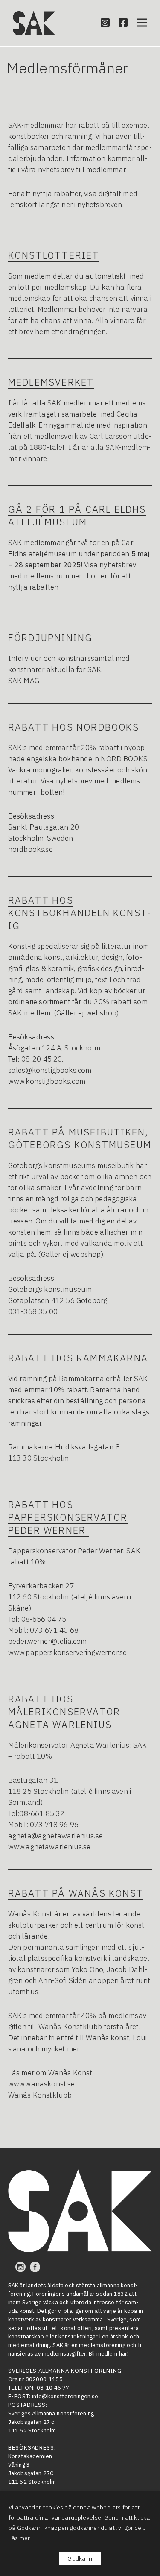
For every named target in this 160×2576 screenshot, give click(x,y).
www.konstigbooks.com (47, 1081)
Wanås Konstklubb (40, 2095)
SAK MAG (24, 681)
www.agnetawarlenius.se (49, 1847)
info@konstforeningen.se (65, 2396)
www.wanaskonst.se (42, 2084)
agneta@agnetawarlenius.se (55, 1836)
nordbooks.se (31, 849)
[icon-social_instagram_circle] (23, 2267)
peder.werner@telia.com (48, 1641)
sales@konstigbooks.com (50, 1070)
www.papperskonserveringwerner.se (67, 1652)
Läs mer (19, 2538)
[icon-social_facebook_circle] (35, 2267)
